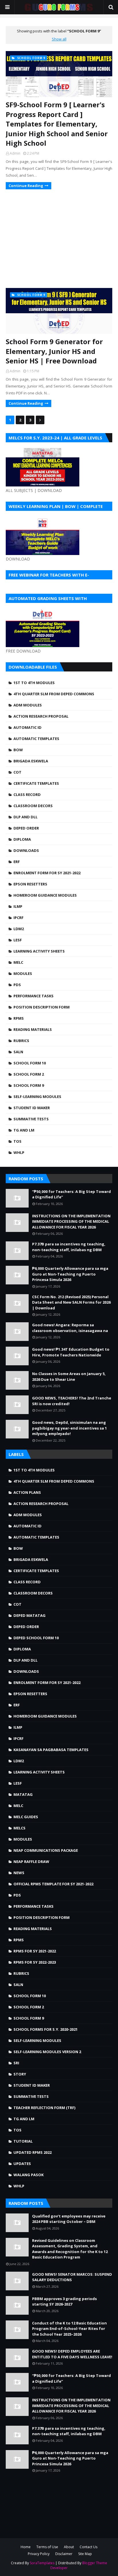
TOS (17, 1141)
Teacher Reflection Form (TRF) (44, 2108)
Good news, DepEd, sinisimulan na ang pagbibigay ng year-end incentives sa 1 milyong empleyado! (69, 1428)
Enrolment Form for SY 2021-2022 (47, 873)
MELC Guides (26, 1817)
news (19, 1873)
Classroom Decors (33, 806)
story (20, 2074)
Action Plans (27, 1492)
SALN (18, 1052)
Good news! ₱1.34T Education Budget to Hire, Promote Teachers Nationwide (71, 1352)
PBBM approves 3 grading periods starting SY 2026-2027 (64, 2302)
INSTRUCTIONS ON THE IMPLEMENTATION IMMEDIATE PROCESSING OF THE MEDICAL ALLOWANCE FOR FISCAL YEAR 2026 (71, 1221)
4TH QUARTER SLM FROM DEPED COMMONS (54, 694)
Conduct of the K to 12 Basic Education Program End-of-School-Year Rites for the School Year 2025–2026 (69, 2329)
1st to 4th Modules (34, 683)
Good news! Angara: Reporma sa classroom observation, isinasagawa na (70, 1328)
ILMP (18, 906)
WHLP (19, 1152)
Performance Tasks (34, 996)
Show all (59, 39)
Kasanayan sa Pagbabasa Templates (51, 1750)
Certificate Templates (36, 783)
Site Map (85, 2554)
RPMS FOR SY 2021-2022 (35, 1951)
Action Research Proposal (41, 716)
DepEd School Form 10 (36, 1638)
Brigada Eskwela (31, 761)
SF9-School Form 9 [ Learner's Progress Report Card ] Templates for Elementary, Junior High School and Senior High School (57, 124)
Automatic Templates (36, 739)
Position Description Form (42, 1007)
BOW (18, 750)
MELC (18, 962)
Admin (15, 153)
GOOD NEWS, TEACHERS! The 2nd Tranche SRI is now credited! (72, 1401)
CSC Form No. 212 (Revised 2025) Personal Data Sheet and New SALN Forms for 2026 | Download (71, 1302)
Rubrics (21, 1041)
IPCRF (18, 918)
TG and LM (24, 1130)
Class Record (27, 795)
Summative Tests (31, 1119)
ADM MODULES (28, 705)
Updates (22, 2164)
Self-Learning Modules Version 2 (47, 2052)
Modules (23, 973)
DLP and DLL (25, 817)
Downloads (26, 850)
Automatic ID (27, 727)
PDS (17, 985)
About (69, 2547)
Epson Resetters (30, 884)
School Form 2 (29, 1074)
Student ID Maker (32, 1108)
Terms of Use (47, 2547)
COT (17, 772)
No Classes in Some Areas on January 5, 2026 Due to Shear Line (69, 1376)
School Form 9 (29, 1085)
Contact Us (88, 2547)
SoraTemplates (42, 2563)
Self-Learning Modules (37, 1097)
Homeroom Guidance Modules (45, 895)
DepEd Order (26, 828)
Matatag (23, 1794)
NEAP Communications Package (46, 1850)
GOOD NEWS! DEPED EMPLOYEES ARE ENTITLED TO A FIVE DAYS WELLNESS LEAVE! (72, 2354)
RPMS (19, 1018)
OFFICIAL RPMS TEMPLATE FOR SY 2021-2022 (53, 1884)
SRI (16, 2063)
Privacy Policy (39, 2554)
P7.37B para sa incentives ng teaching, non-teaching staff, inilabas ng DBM (69, 1247)
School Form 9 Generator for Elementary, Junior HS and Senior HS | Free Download (54, 351)
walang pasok (28, 2175)
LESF (18, 940)
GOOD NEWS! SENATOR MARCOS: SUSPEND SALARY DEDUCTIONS (72, 2277)
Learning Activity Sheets (39, 951)
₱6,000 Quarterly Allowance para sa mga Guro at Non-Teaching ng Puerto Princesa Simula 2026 (70, 1274)
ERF (17, 862)
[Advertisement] (59, 238)
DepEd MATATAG (29, 1615)
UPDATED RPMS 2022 (33, 2152)
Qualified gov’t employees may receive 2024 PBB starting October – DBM (69, 2219)
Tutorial (23, 2141)
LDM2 (19, 929)
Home (26, 2547)
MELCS (19, 1828)
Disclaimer (64, 2554)
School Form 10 (30, 1063)
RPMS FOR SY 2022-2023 (35, 1962)
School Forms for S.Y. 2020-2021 (46, 2029)
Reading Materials (33, 1029)
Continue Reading (26, 186)
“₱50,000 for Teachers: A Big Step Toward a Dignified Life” (71, 1194)
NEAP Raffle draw (31, 1862)
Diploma (22, 839)
